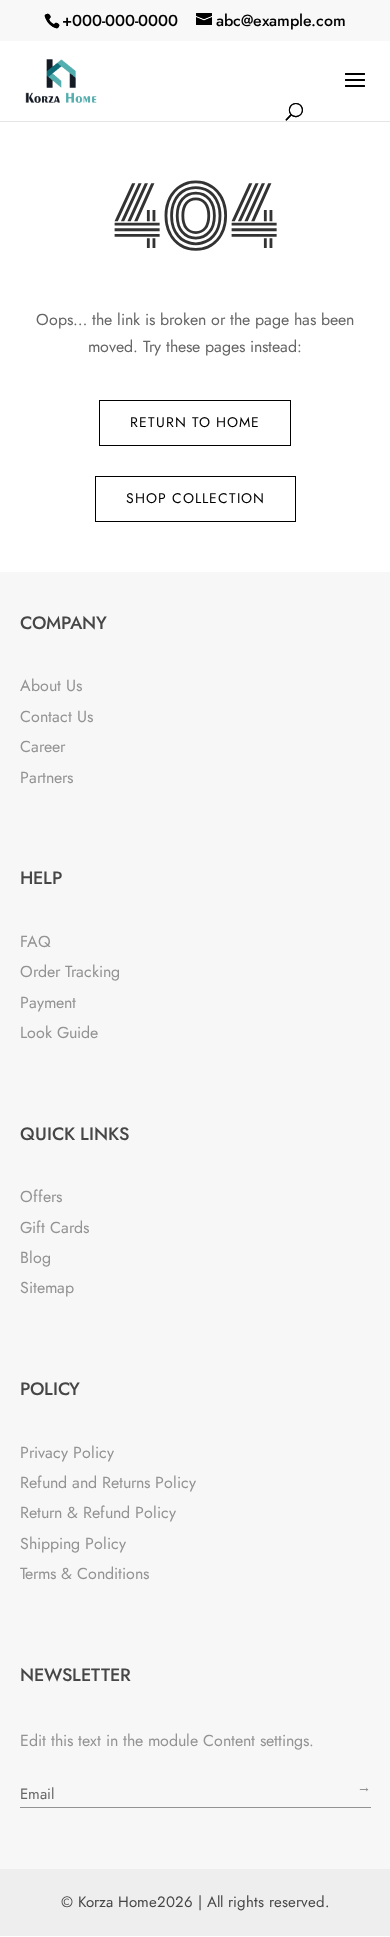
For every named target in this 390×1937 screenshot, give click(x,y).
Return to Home (195, 422)
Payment (48, 1002)
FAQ (35, 941)
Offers (41, 1196)
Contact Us (56, 716)
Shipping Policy (73, 1543)
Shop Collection (195, 498)
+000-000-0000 (120, 20)
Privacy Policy (67, 1452)
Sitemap (47, 1287)
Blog (35, 1257)
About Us (51, 685)
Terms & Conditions (84, 1573)
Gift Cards (54, 1227)
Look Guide (59, 1032)
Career (42, 746)
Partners (46, 777)
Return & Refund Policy (98, 1512)
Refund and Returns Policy (108, 1482)
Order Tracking (70, 971)
